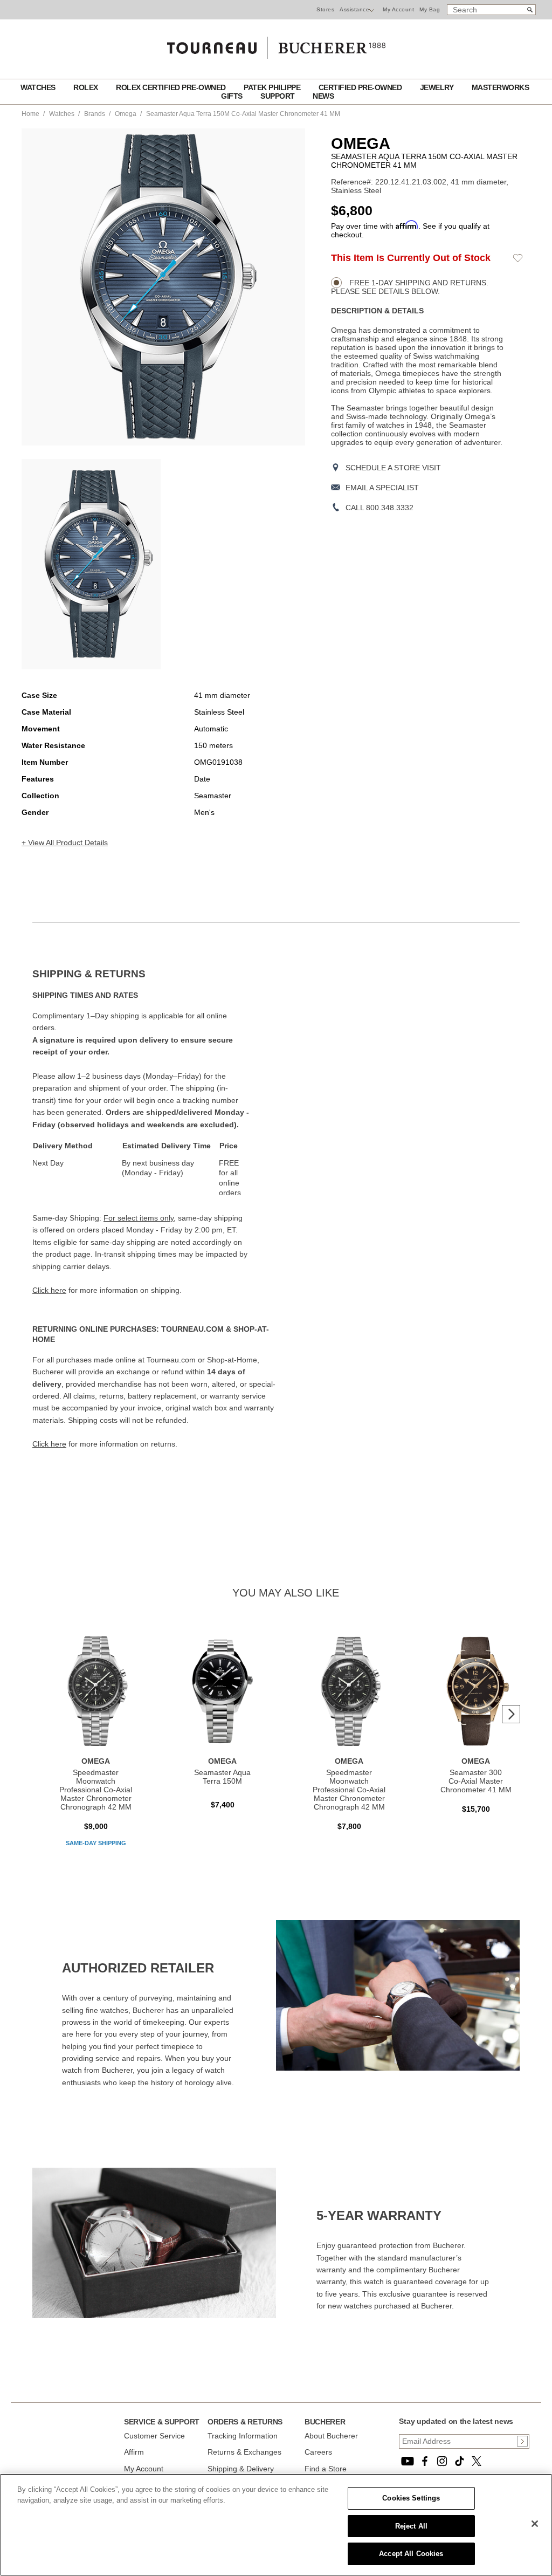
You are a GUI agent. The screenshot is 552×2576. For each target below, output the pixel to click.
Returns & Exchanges (244, 2452)
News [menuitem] (323, 96)
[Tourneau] (276, 44)
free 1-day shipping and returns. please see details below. (410, 287)
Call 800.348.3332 (379, 508)
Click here (49, 1290)
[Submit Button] (522, 2441)
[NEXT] (511, 1714)
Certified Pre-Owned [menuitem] (361, 87)
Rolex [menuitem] (87, 87)
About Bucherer (331, 2436)
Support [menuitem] (278, 96)
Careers (318, 2452)
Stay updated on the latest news (456, 2421)
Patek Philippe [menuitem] (273, 87)
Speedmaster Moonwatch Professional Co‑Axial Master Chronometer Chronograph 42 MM (96, 1790)
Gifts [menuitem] (233, 96)
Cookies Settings (411, 2498)
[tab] (154, 974)
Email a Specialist (382, 488)
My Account (398, 9)
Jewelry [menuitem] (438, 87)
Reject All (411, 2526)
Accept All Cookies (411, 2554)
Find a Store (326, 2469)
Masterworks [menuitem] (501, 87)
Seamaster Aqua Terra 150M (222, 1777)
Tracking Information (243, 2436)
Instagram (442, 2461)
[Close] (535, 2524)
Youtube (408, 2461)
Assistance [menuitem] (354, 9)
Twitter (477, 2461)
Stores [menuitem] (325, 9)
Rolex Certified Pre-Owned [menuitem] (172, 87)
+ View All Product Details (65, 842)
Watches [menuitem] (39, 87)
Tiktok (459, 2461)
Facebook (425, 2461)
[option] (91, 564)
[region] (276, 2525)
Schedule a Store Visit (393, 468)
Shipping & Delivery (241, 2469)
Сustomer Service (154, 2436)
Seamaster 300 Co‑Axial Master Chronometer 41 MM (476, 1781)
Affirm (134, 2452)
